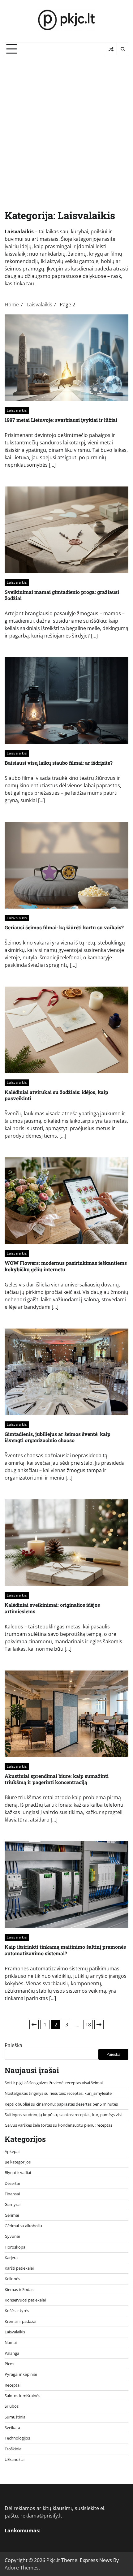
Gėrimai (12, 2215)
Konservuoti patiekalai (25, 2300)
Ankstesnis (34, 2025)
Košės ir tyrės (17, 2310)
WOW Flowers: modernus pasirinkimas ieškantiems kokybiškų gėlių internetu (66, 1266)
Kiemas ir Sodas (19, 2289)
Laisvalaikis (17, 410)
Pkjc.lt (53, 2560)
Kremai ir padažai (20, 2321)
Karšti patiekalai (19, 2268)
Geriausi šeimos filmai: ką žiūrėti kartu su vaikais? (64, 927)
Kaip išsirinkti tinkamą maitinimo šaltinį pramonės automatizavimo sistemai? (65, 1950)
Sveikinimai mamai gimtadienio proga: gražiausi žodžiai (62, 595)
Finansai (12, 2194)
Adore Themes (22, 2568)
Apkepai (12, 2151)
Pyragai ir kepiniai (21, 2374)
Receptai (13, 2385)
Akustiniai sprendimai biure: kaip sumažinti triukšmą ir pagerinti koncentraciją (57, 1779)
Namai (11, 2342)
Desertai (12, 2183)
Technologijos (17, 2438)
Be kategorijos (18, 2162)
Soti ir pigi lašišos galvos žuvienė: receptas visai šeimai (54, 2083)
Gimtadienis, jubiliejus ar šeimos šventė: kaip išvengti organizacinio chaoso (58, 1437)
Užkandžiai (15, 2459)
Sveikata (12, 2427)
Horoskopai (15, 2247)
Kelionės (12, 2279)
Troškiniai (13, 2449)
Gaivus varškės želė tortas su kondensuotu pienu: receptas (58, 2125)
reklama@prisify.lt (41, 2516)
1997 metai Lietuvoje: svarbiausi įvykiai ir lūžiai (61, 420)
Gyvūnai (12, 2236)
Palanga (12, 2353)
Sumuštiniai (15, 2417)
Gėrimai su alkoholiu (23, 2226)
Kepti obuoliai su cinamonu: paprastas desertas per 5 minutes (61, 2104)
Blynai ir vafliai (18, 2172)
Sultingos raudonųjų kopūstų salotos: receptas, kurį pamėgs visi (63, 2115)
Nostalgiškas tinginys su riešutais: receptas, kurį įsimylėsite (58, 2093)
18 (88, 2025)
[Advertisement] (66, 126)
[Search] (122, 49)
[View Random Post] (111, 49)
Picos (9, 2364)
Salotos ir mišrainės (22, 2396)
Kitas (99, 2025)
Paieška (13, 2045)
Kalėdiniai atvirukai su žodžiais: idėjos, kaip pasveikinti (56, 1095)
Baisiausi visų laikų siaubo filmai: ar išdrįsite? (59, 763)
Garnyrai (13, 2204)
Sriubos (12, 2406)
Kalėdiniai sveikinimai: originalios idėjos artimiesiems (52, 1608)
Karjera (11, 2258)
